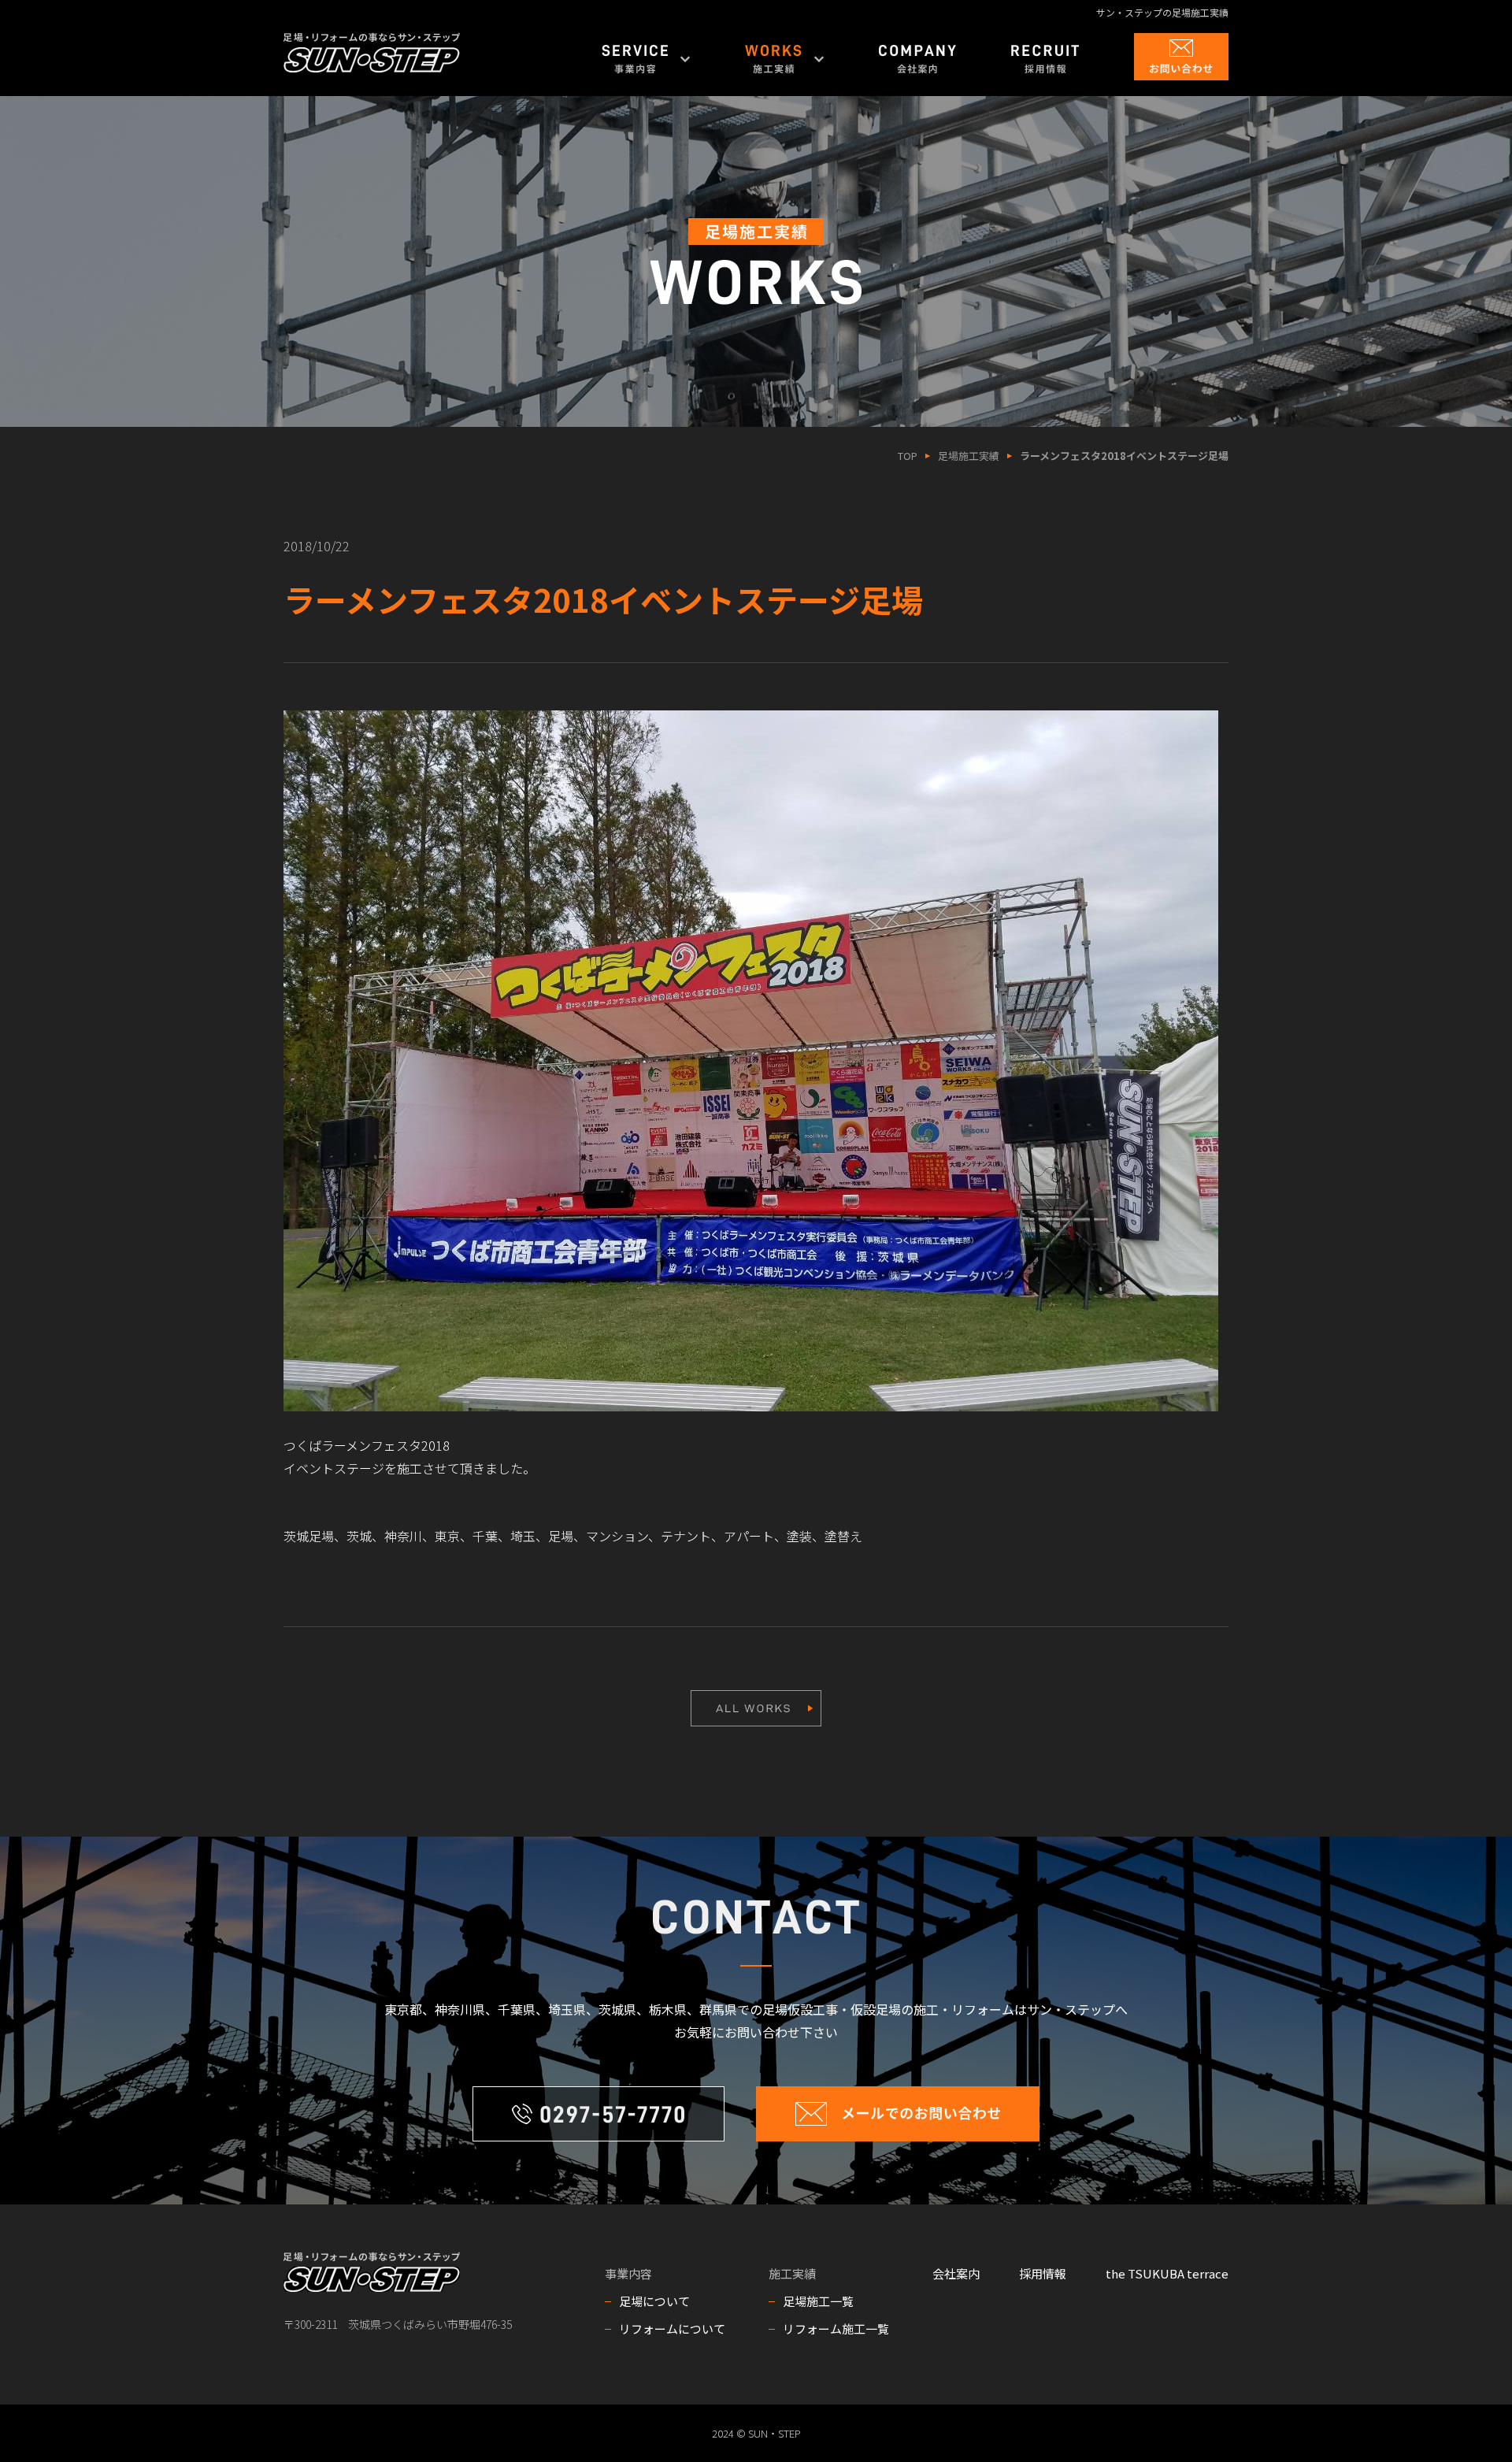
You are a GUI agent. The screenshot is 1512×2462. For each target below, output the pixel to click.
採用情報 (1043, 2273)
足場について (654, 2301)
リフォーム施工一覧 (836, 2329)
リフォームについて (672, 2329)
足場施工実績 (969, 456)
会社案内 (956, 2273)
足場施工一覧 (818, 2301)
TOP (908, 456)
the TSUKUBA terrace (1167, 2273)
